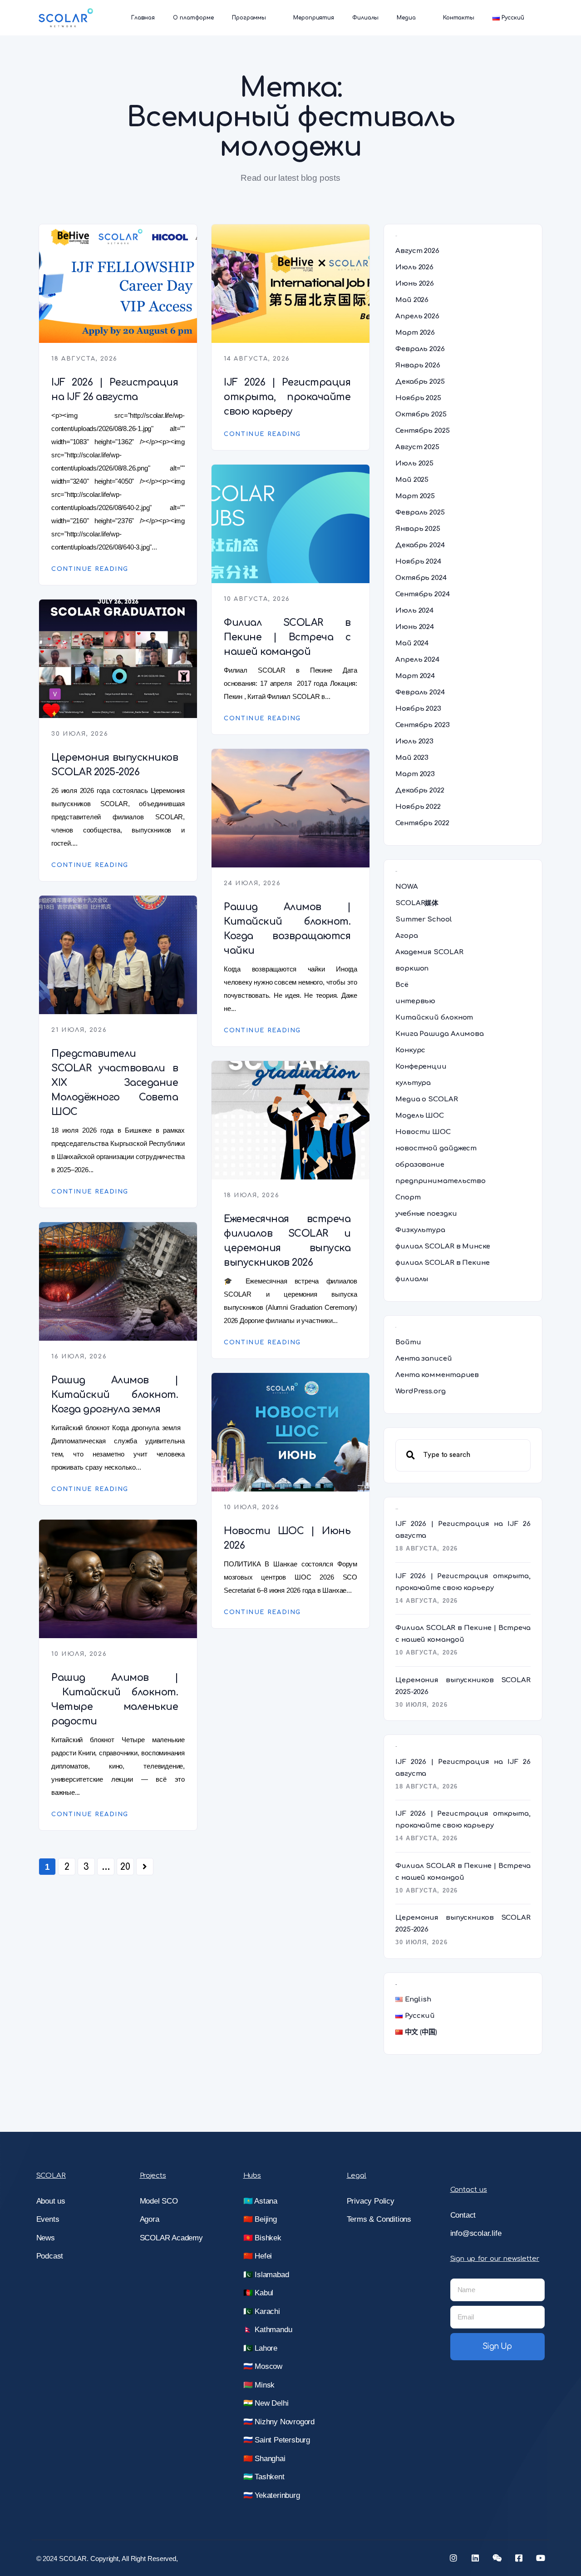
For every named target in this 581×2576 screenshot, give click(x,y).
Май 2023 (412, 758)
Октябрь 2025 (421, 414)
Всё (402, 985)
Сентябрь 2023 (423, 725)
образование (420, 1165)
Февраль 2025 (420, 513)
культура (413, 1083)
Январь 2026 (418, 365)
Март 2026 (415, 333)
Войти (408, 1342)
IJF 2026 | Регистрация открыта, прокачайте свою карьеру (287, 397)
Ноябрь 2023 (418, 709)
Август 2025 (417, 447)
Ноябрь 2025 (418, 398)
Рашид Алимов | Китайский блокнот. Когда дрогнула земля (115, 1395)
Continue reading (90, 569)
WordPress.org (421, 1391)
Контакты (459, 18)
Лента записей (424, 1359)
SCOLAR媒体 (417, 903)
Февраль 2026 (420, 349)
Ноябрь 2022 (418, 807)
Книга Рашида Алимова (440, 1034)
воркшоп (412, 968)
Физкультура (420, 1230)
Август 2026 (417, 251)
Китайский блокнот (434, 1018)
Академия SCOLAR (429, 952)
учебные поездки (426, 1214)
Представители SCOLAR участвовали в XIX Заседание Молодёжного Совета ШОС (115, 1083)
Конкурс (410, 1050)
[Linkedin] (475, 2558)
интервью (415, 1001)
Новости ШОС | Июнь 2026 (287, 1538)
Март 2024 (415, 676)
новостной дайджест (436, 1148)
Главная (143, 18)
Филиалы (365, 18)
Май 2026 (412, 300)
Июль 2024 (414, 611)
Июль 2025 (414, 463)
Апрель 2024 (417, 660)
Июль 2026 (414, 267)
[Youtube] (541, 2558)
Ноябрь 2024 (418, 562)
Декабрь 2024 (420, 545)
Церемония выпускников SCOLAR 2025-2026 (115, 765)
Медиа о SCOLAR (427, 1099)
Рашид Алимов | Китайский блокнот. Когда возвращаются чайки (287, 929)
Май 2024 (412, 643)
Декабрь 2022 (420, 790)
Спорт (408, 1197)
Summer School (424, 919)
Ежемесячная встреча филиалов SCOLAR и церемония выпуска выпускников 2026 (287, 1241)
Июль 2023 (414, 741)
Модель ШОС (420, 1116)
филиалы (412, 1279)
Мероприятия (314, 18)
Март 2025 (415, 496)
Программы (249, 18)
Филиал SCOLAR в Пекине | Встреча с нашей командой (287, 637)
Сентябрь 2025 (423, 431)
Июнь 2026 (415, 284)
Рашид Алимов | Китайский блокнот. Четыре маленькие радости (115, 1699)
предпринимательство (441, 1181)
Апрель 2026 (417, 316)
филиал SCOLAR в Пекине (443, 1263)
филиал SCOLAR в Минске (443, 1246)
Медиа (406, 18)
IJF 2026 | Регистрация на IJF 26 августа (115, 390)
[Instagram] (453, 2558)
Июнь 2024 (415, 627)
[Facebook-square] (519, 2558)
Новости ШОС (423, 1132)
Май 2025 (412, 480)
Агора (407, 936)
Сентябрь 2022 (422, 823)
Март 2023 (415, 774)
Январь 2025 (418, 529)
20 (125, 1867)
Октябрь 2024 (421, 578)
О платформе (193, 18)
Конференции (421, 1067)
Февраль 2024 (420, 692)
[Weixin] (497, 2558)
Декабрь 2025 (420, 382)
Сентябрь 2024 (423, 594)
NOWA (407, 887)
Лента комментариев (437, 1375)
